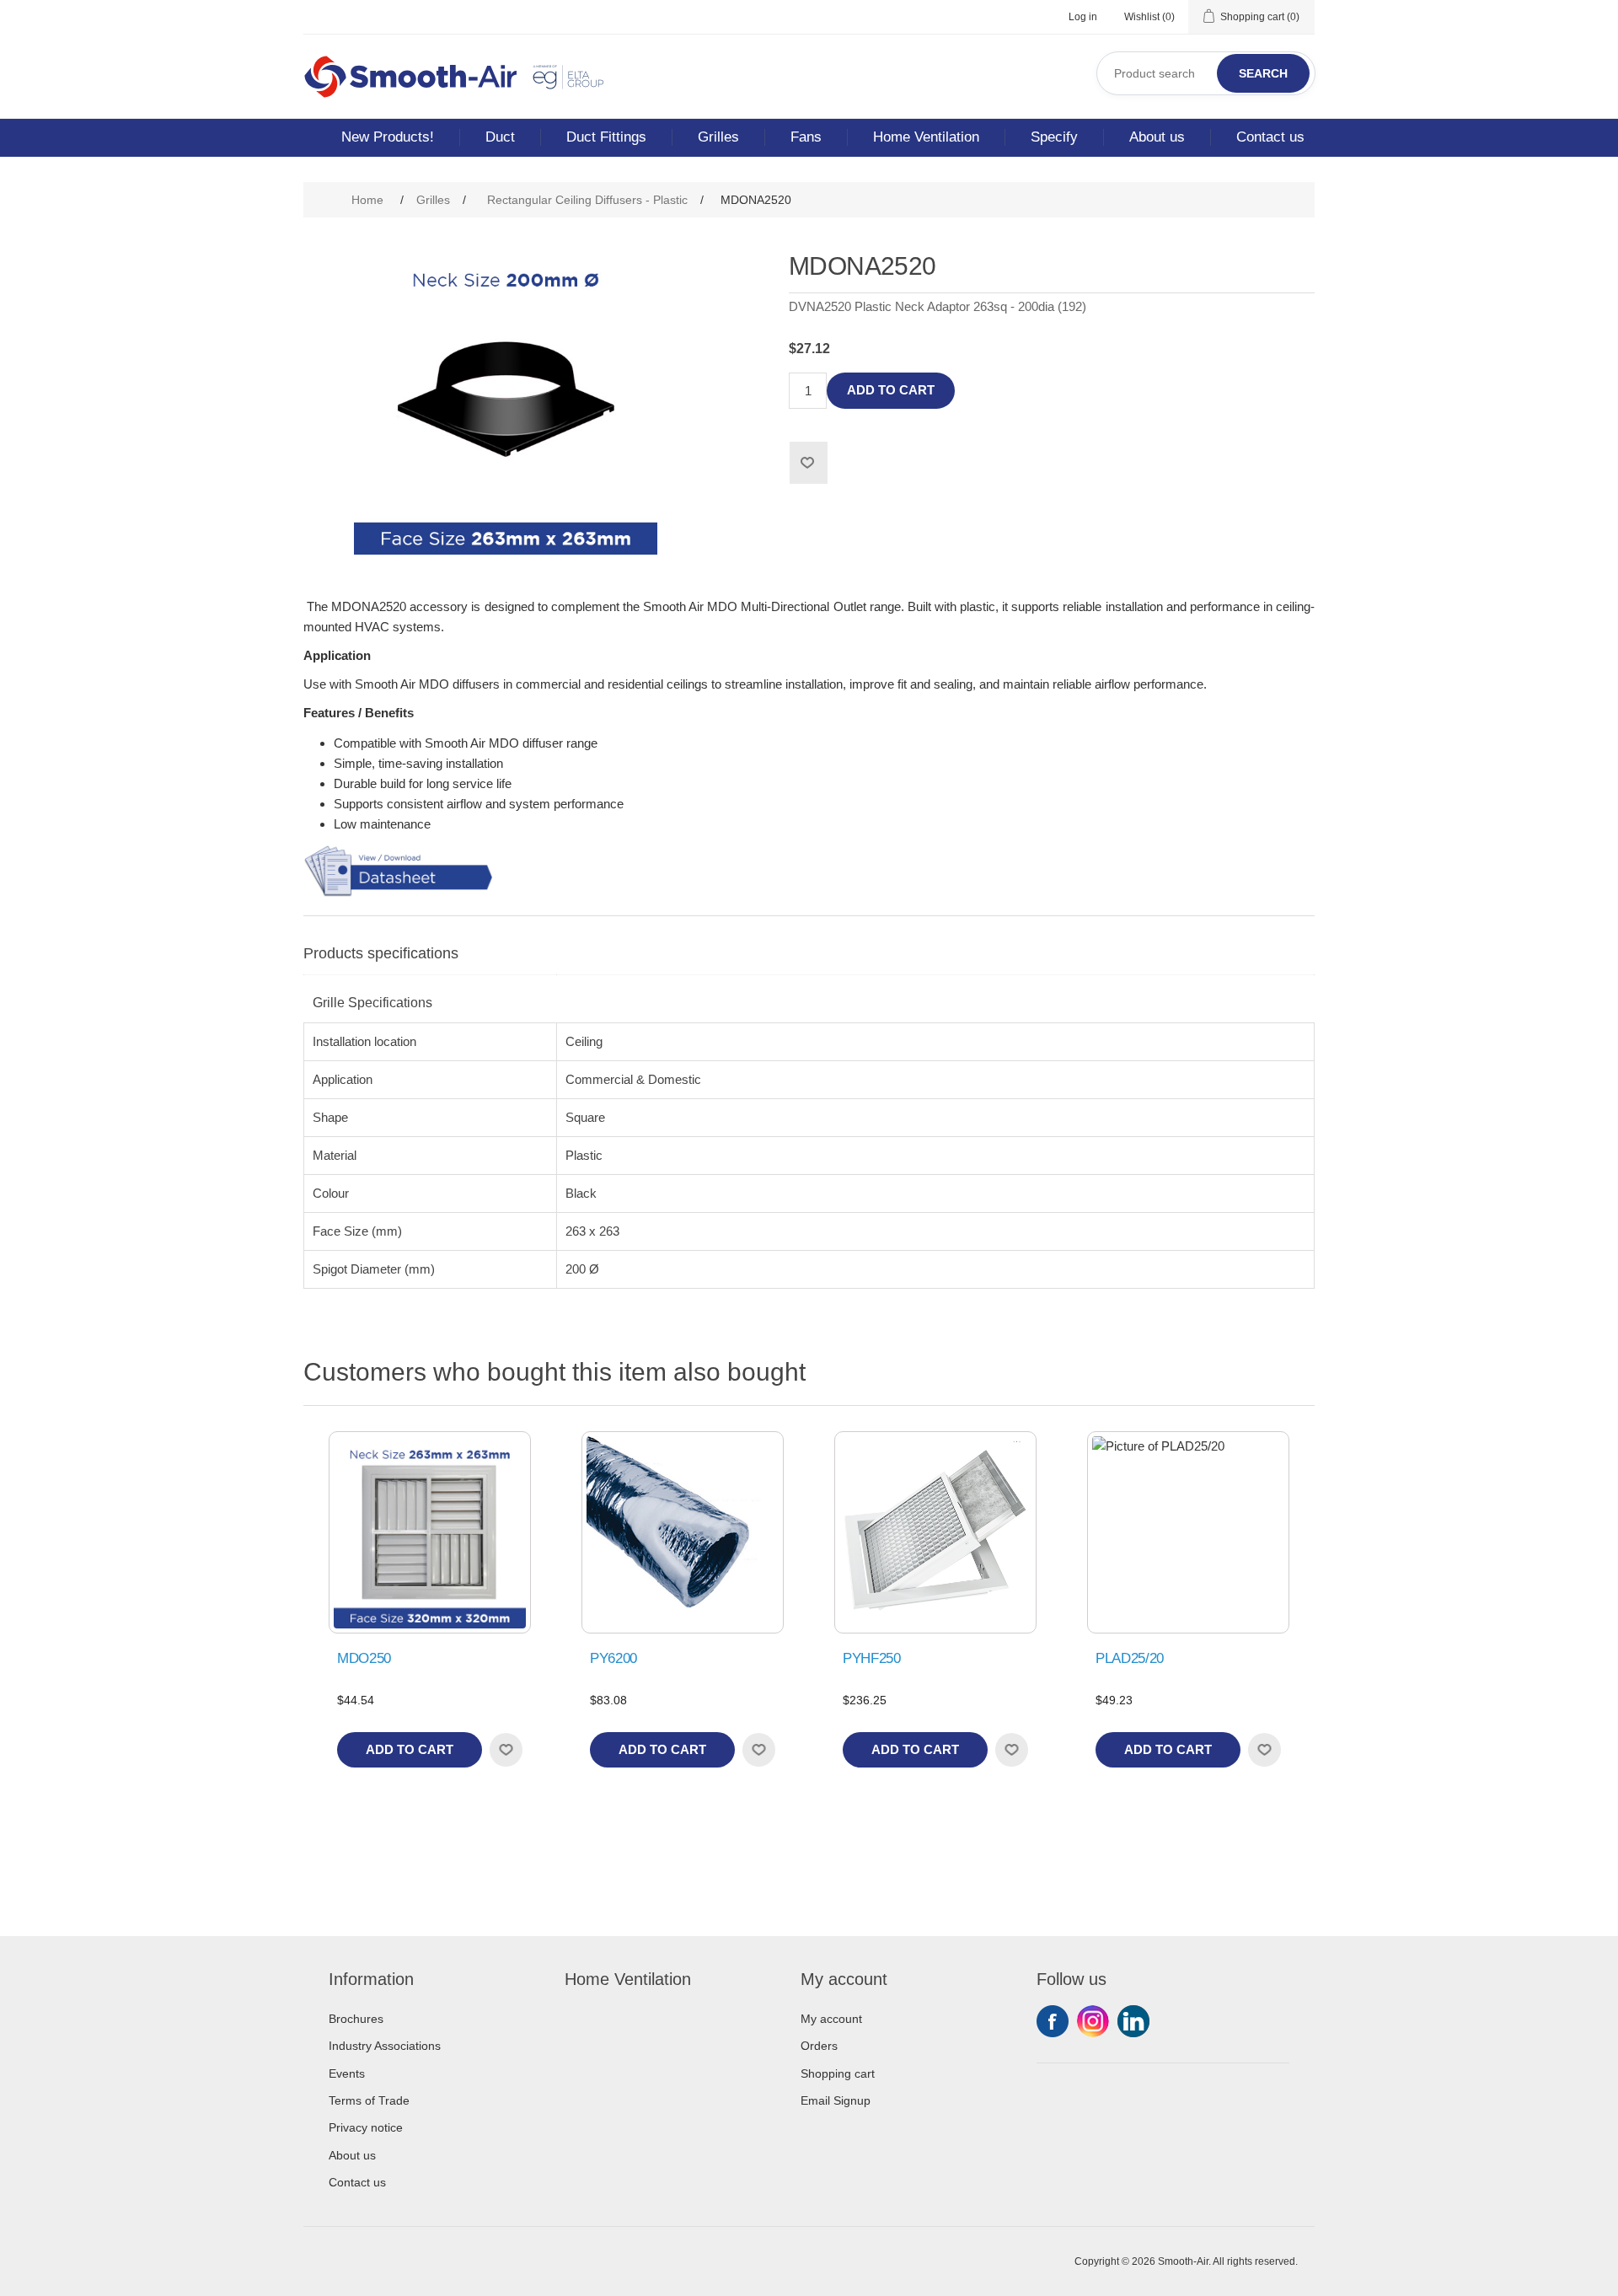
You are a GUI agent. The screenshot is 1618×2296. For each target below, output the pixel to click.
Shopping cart (838, 2073)
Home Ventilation (926, 137)
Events (347, 2073)
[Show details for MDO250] (430, 1532)
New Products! (388, 137)
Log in (1083, 17)
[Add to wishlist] (506, 1750)
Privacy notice (366, 2127)
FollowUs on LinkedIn (1133, 2021)
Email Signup (836, 2100)
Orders (819, 2046)
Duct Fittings (606, 137)
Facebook (1053, 2021)
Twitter (1093, 2021)
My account (831, 2019)
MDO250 (364, 1658)
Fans (806, 137)
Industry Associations (385, 2046)
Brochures (356, 2019)
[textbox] (1206, 73)
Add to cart (891, 390)
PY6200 (613, 1658)
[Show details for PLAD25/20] (1188, 1532)
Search (1263, 73)
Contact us (1270, 137)
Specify (1054, 137)
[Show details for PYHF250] (935, 1532)
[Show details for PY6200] (683, 1532)
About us (1157, 137)
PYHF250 (872, 1658)
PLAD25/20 (1130, 1658)
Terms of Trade (369, 2100)
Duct (500, 137)
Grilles (718, 137)
